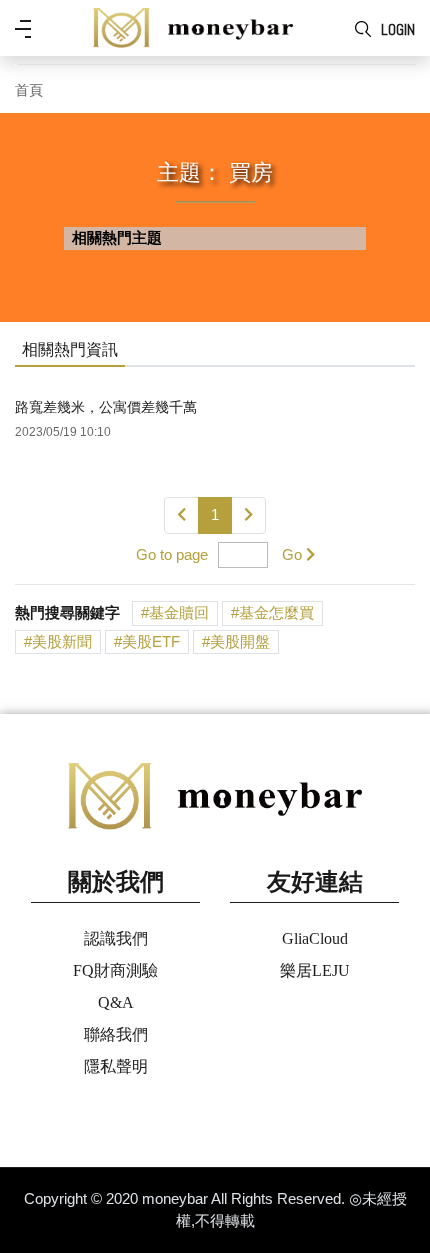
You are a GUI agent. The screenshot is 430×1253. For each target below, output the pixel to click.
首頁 (29, 90)
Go (292, 554)
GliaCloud (315, 938)
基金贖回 (179, 612)
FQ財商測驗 (115, 970)
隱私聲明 (116, 1066)
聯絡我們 (116, 1034)
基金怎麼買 (276, 612)
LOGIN (398, 29)
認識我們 (116, 938)
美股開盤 (240, 641)
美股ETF (151, 641)
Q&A (116, 1002)
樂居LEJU (315, 970)
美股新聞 (62, 641)
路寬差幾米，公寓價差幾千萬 (106, 407)
